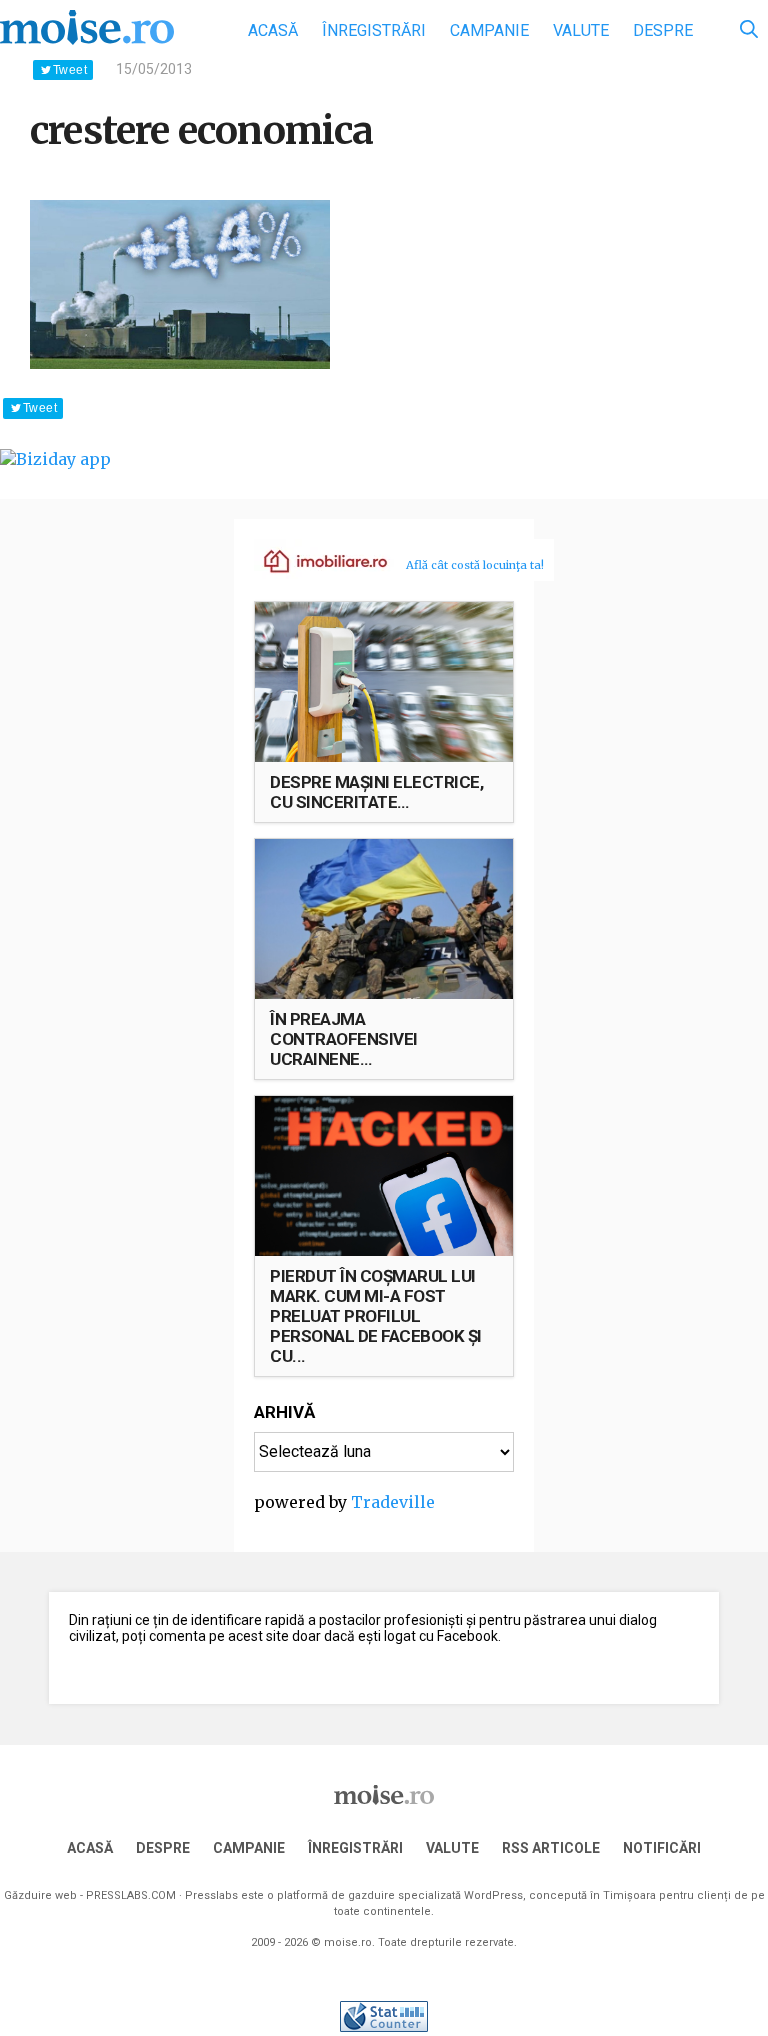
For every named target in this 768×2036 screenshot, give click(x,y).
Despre (663, 30)
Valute (581, 30)
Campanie (489, 30)
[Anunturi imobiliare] (314, 560)
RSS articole (551, 1848)
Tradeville (393, 1502)
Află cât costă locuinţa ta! (475, 565)
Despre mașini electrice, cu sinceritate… (376, 792)
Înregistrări (374, 30)
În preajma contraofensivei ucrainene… (344, 1039)
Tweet (70, 70)
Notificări (662, 1848)
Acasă (273, 30)
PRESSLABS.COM (131, 1895)
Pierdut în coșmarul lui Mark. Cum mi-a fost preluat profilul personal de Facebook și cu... (376, 1316)
